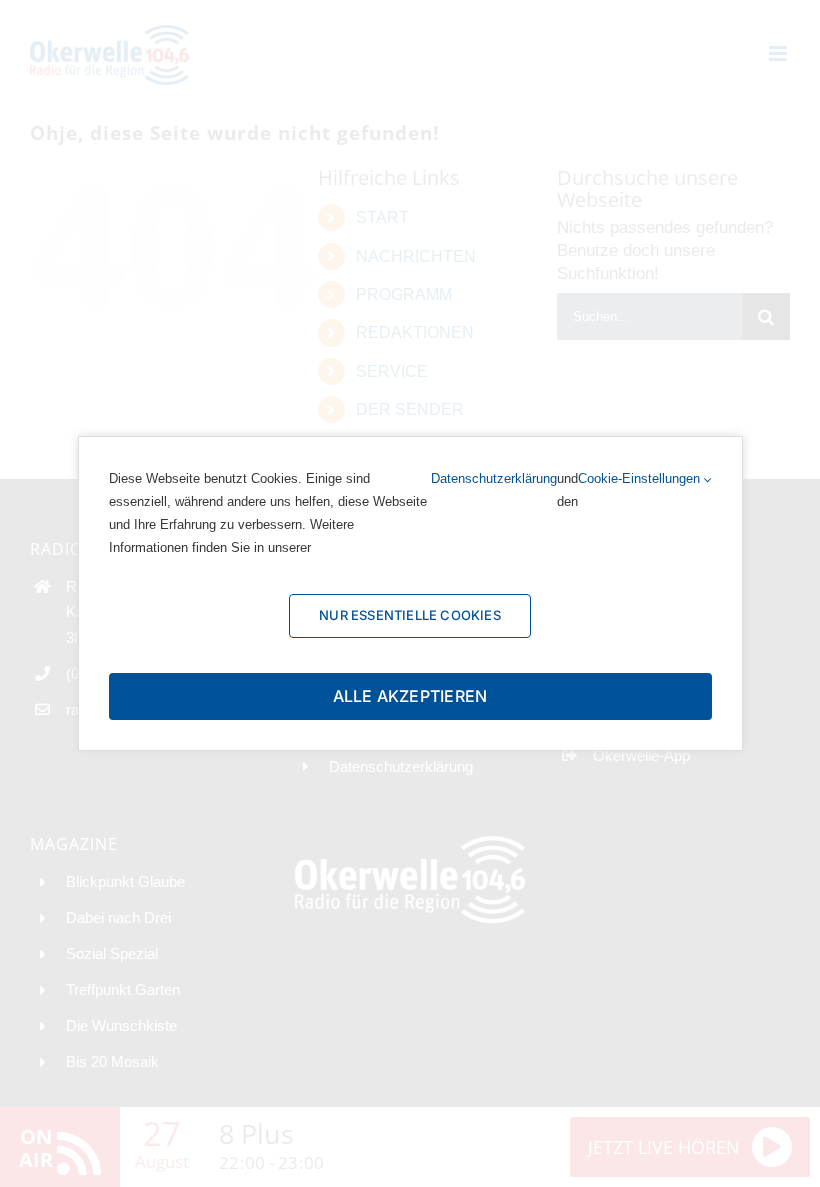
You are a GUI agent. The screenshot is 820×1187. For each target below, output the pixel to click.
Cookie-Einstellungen (641, 478)
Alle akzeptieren (410, 696)
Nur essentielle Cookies (410, 615)
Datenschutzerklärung (494, 478)
